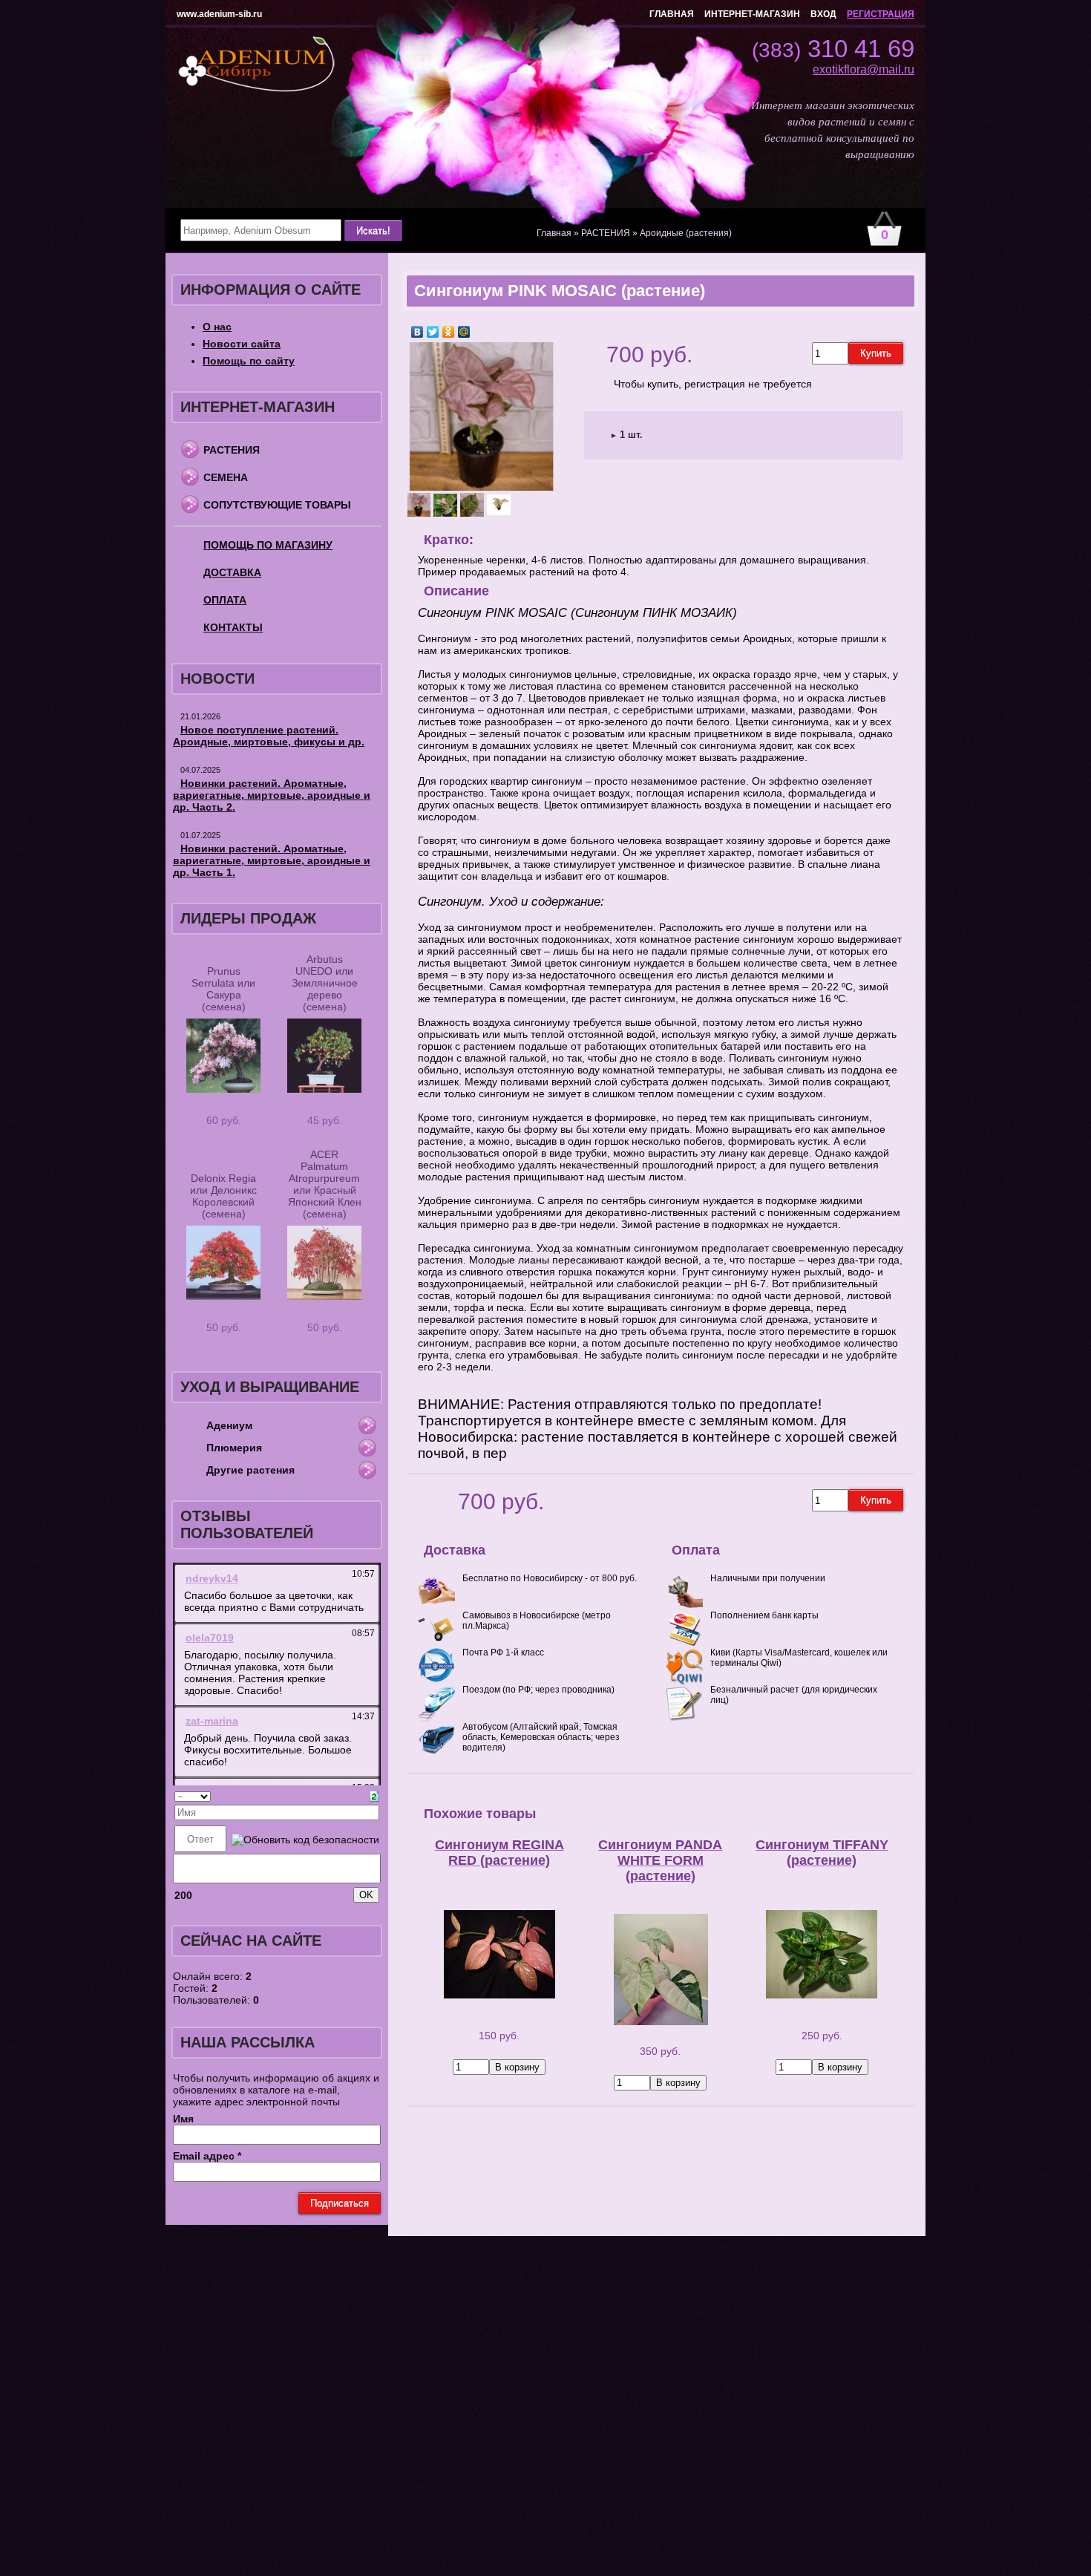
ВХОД (823, 14)
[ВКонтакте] (417, 332)
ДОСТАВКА (232, 572)
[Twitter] (433, 332)
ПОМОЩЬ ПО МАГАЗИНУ (268, 545)
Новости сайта (242, 344)
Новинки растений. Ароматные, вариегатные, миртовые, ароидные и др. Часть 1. (272, 860)
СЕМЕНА (226, 477)
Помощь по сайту (249, 361)
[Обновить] (374, 1795)
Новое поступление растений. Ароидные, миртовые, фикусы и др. (269, 736)
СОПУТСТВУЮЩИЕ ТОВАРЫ (277, 505)
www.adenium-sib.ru (219, 14)
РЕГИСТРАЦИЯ (881, 14)
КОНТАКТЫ (233, 627)
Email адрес (207, 2156)
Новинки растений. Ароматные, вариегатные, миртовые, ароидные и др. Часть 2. (272, 795)
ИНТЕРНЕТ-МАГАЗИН (752, 14)
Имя (183, 2119)
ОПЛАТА (225, 600)
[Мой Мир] (464, 332)
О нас (217, 327)
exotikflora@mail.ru (864, 69)
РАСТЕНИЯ (232, 450)
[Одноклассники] (449, 332)
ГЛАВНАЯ (672, 14)
